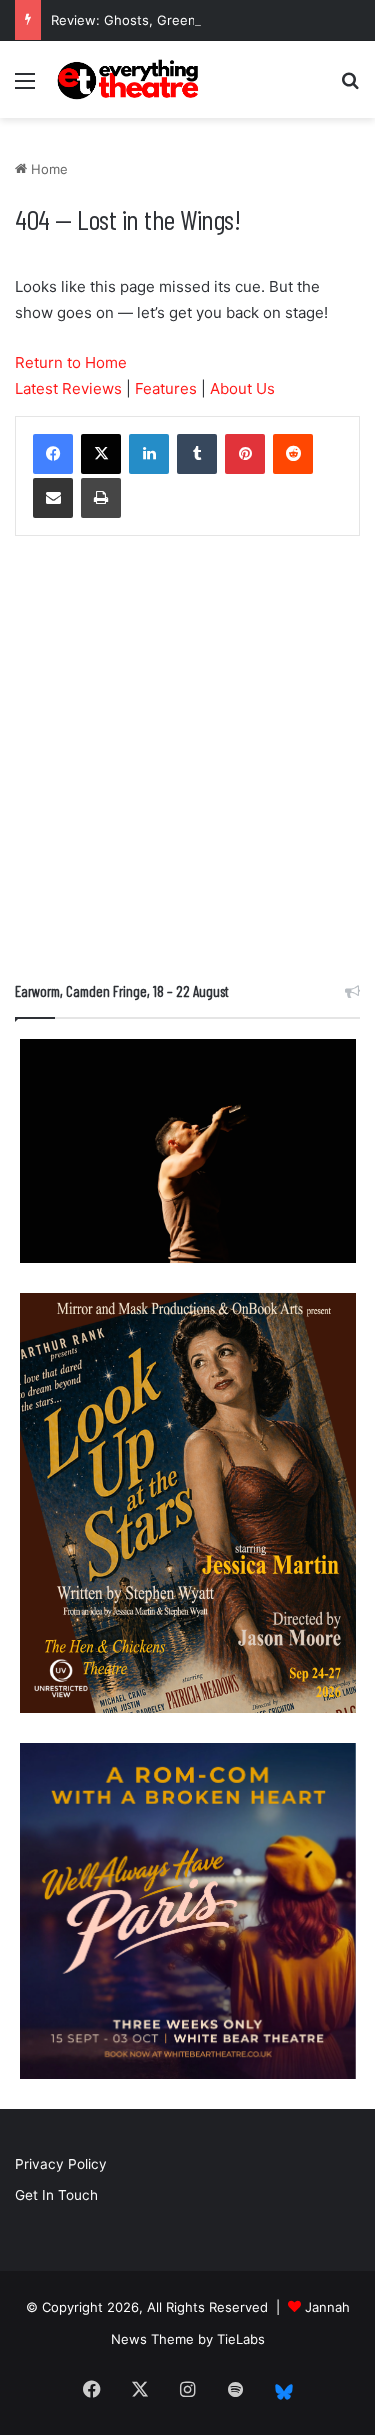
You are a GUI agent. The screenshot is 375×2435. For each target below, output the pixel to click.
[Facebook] (53, 454)
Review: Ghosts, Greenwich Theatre (164, 20)
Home (47, 169)
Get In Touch (56, 2195)
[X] (101, 454)
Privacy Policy (61, 2164)
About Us (242, 388)
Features (166, 388)
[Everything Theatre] (130, 79)
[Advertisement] (187, 763)
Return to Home (71, 362)
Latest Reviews (68, 388)
